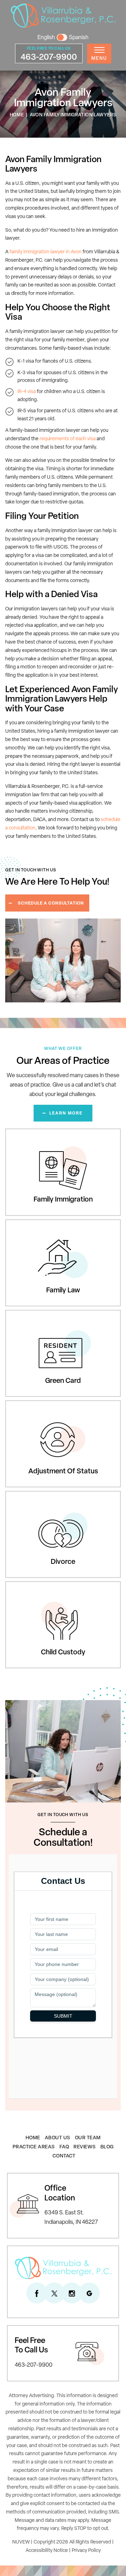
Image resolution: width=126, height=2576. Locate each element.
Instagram (72, 2293)
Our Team (88, 2138)
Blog (107, 2147)
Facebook (37, 2293)
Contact (64, 2156)
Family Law (19, 1223)
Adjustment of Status (33, 1404)
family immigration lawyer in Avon (45, 252)
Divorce (15, 1494)
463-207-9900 (49, 58)
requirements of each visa (68, 439)
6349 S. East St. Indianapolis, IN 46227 (71, 2218)
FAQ (64, 2147)
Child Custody (23, 1585)
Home (33, 2138)
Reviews (85, 2147)
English (46, 38)
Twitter (54, 2293)
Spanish (79, 38)
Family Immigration (29, 1132)
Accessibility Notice (47, 2551)
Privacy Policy (86, 2551)
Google (89, 2293)
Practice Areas (34, 2147)
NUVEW (21, 2542)
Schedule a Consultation (51, 904)
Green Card (20, 1313)
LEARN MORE (66, 1114)
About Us (58, 2138)
